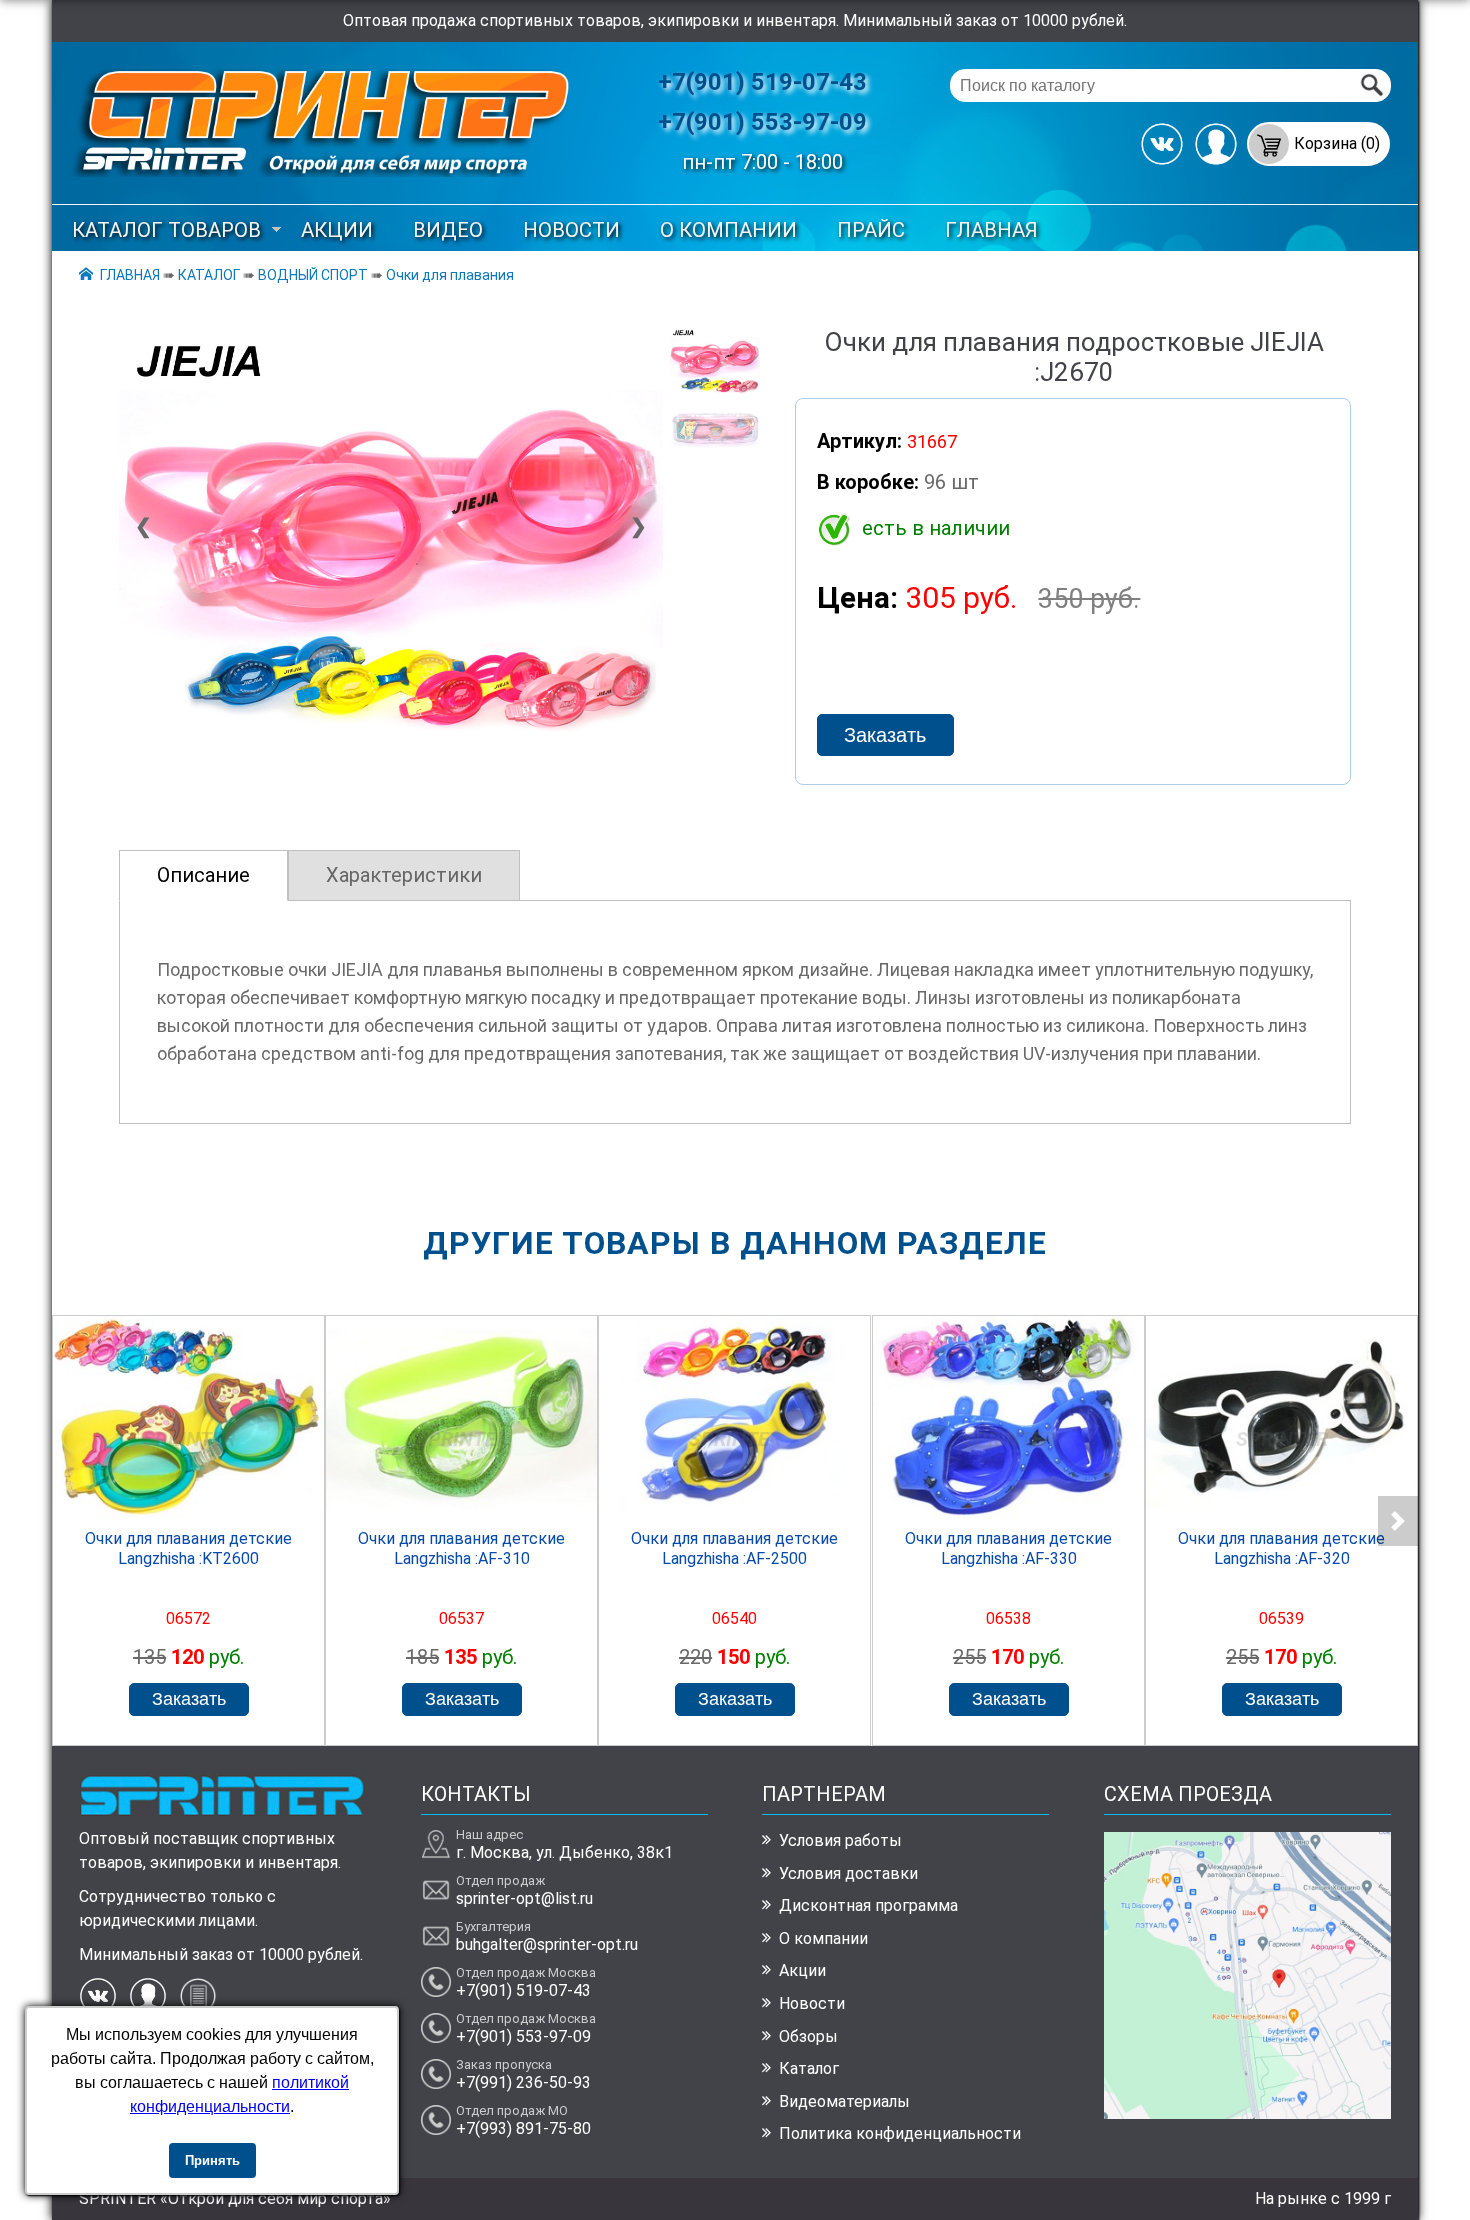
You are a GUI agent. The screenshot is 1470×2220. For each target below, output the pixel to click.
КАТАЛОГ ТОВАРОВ (166, 230)
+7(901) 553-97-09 (762, 122)
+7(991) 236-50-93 (523, 2082)
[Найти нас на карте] (1247, 2113)
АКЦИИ (337, 230)
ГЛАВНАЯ (991, 230)
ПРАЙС (871, 230)
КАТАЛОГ (209, 275)
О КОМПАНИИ (728, 230)
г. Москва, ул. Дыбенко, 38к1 (564, 1852)
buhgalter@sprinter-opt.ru (547, 1944)
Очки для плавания (450, 275)
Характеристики (404, 875)
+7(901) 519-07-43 (762, 82)
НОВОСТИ (571, 230)
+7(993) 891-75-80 (523, 2128)
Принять (212, 2160)
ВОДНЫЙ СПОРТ (313, 275)
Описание (203, 875)
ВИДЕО (448, 230)
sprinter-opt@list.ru (524, 1898)
